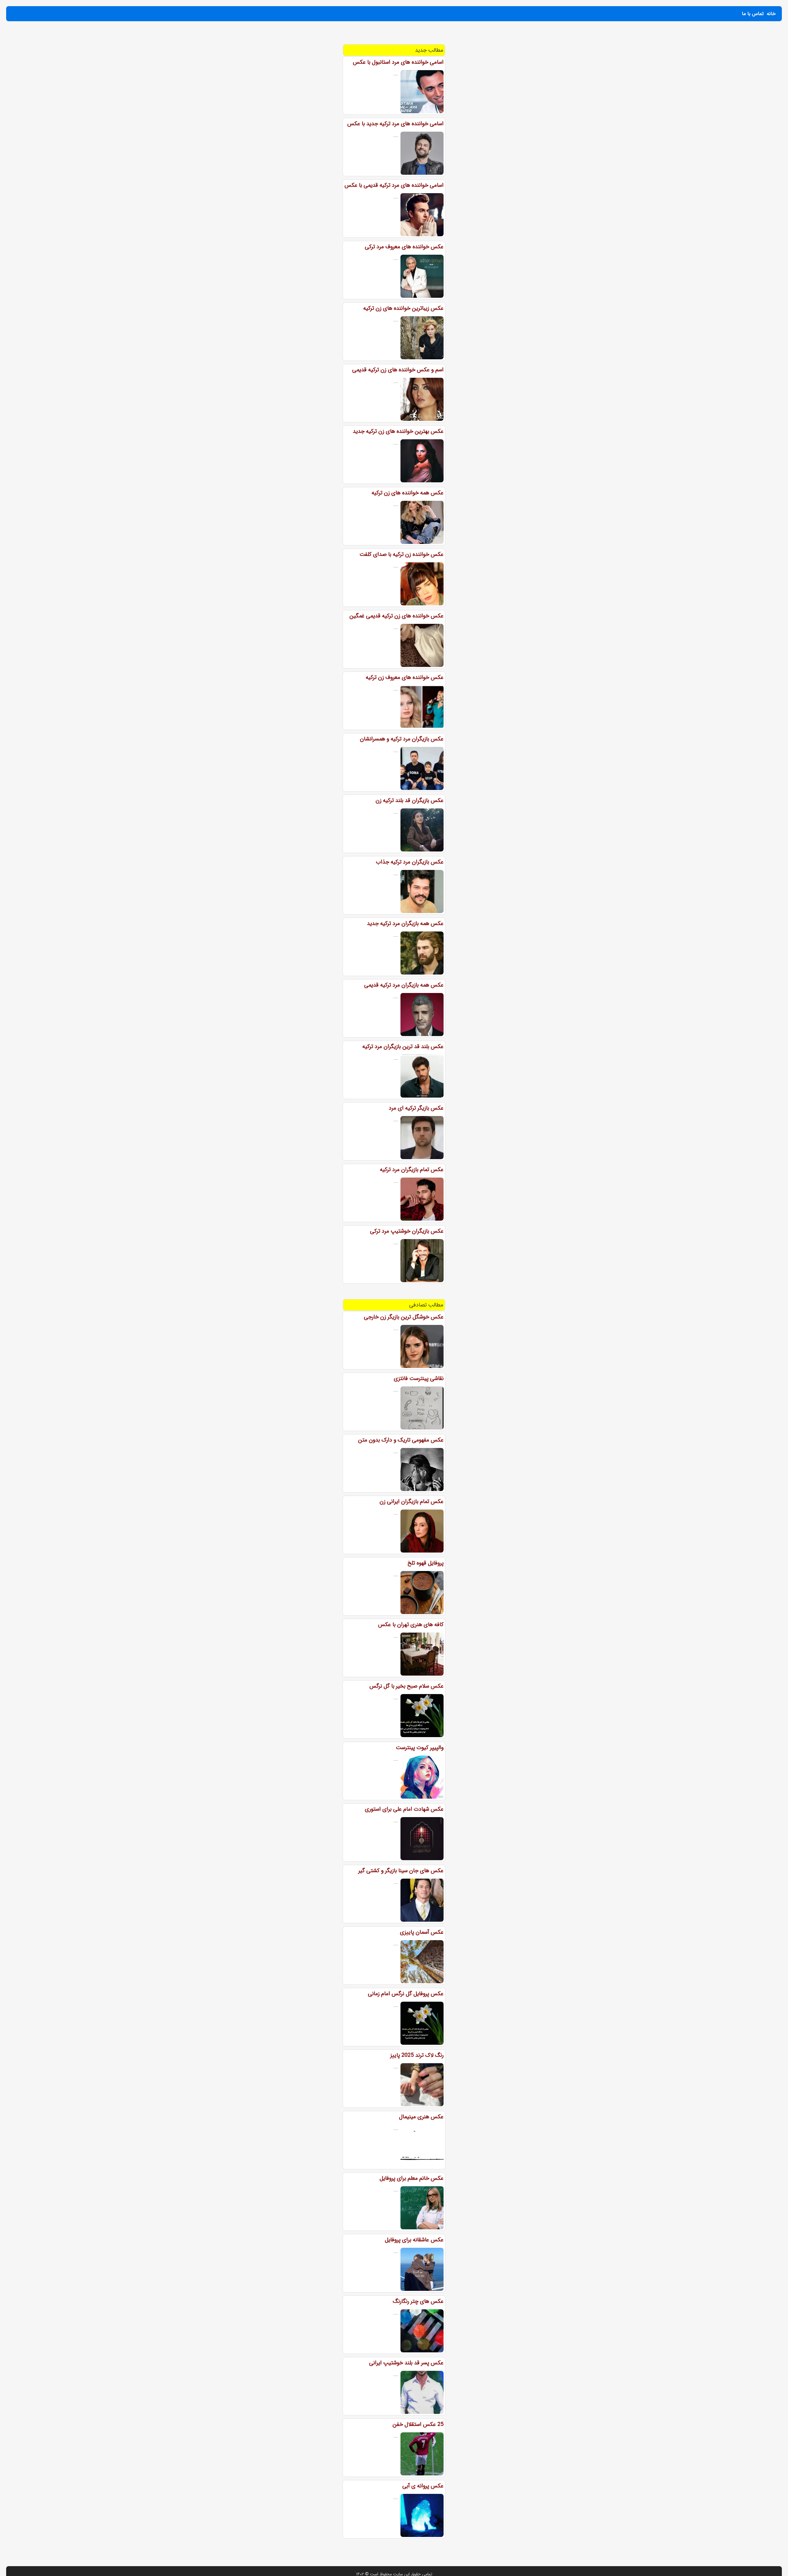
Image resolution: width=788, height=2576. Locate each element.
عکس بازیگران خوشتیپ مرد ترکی (407, 1231)
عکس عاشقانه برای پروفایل (414, 2240)
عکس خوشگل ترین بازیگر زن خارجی (404, 1317)
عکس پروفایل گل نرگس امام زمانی (406, 1994)
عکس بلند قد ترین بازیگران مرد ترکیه (403, 1047)
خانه (771, 14)
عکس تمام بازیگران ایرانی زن (412, 1501)
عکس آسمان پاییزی (422, 1932)
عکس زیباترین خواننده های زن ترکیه (403, 308)
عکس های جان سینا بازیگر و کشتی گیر (401, 1871)
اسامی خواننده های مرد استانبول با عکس (398, 62)
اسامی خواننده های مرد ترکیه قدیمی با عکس (394, 185)
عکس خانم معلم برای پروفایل (412, 2178)
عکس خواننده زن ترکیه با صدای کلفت (402, 554)
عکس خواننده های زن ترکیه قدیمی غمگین (396, 616)
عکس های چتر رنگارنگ (418, 2301)
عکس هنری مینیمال (421, 2117)
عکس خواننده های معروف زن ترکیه (405, 677)
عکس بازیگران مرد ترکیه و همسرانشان (402, 739)
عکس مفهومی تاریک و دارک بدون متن (401, 1440)
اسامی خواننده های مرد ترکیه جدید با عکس (395, 124)
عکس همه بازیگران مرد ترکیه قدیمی (404, 985)
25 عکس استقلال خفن (418, 2424)
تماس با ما (753, 14)
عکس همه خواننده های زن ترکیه (408, 493)
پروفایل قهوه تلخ (426, 1563)
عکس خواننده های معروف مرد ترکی (404, 247)
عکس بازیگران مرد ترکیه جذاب (410, 862)
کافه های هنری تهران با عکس (411, 1625)
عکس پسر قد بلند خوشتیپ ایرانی (406, 2363)
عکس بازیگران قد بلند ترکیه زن (410, 800)
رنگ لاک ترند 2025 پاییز (417, 2055)
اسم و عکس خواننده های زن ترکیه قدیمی (398, 370)
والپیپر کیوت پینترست (420, 1748)
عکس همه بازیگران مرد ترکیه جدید (405, 923)
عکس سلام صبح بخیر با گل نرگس (406, 1686)
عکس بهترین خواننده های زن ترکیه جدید (398, 431)
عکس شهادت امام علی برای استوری (404, 1809)
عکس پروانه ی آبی (423, 2486)
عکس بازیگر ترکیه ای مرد (416, 1108)
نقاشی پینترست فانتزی (419, 1378)
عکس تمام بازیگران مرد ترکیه (412, 1170)
